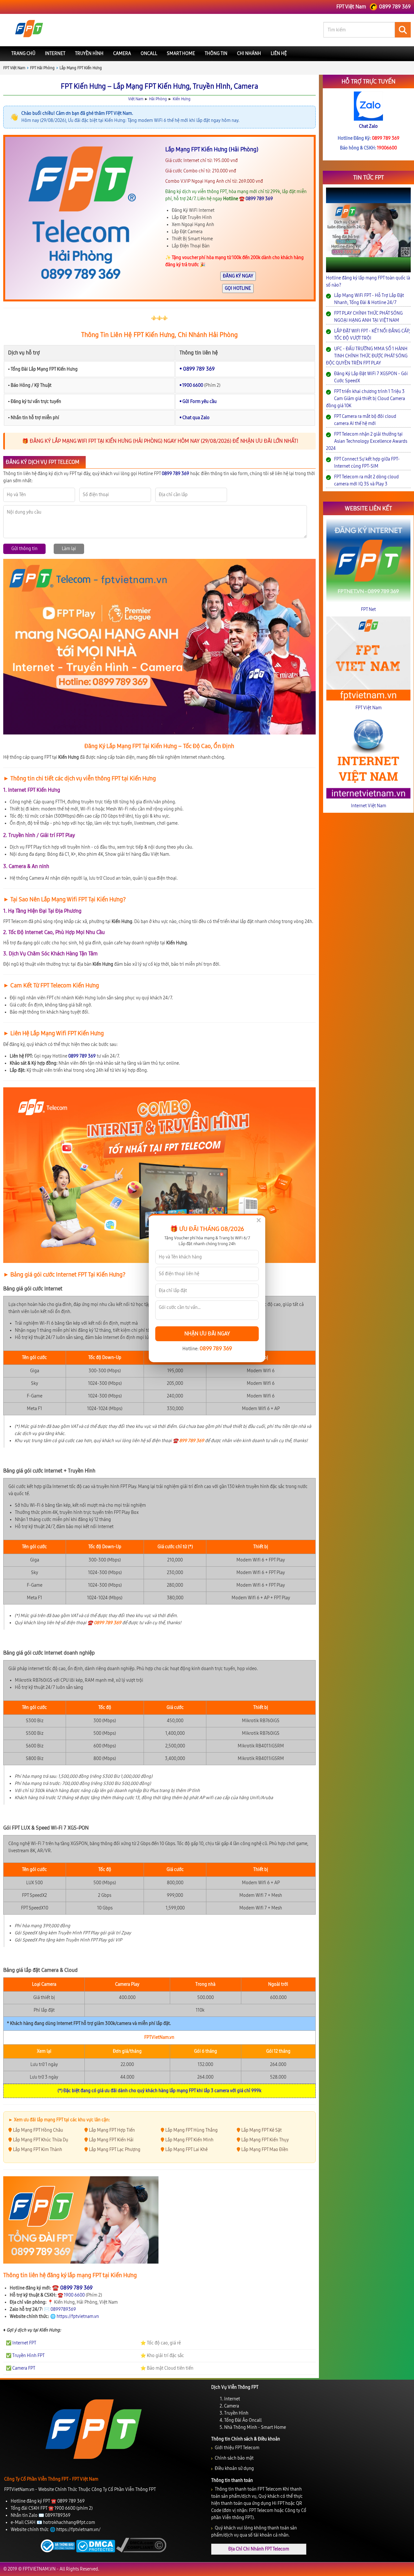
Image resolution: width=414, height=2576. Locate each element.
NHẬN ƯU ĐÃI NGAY (207, 1334)
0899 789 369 (216, 1348)
